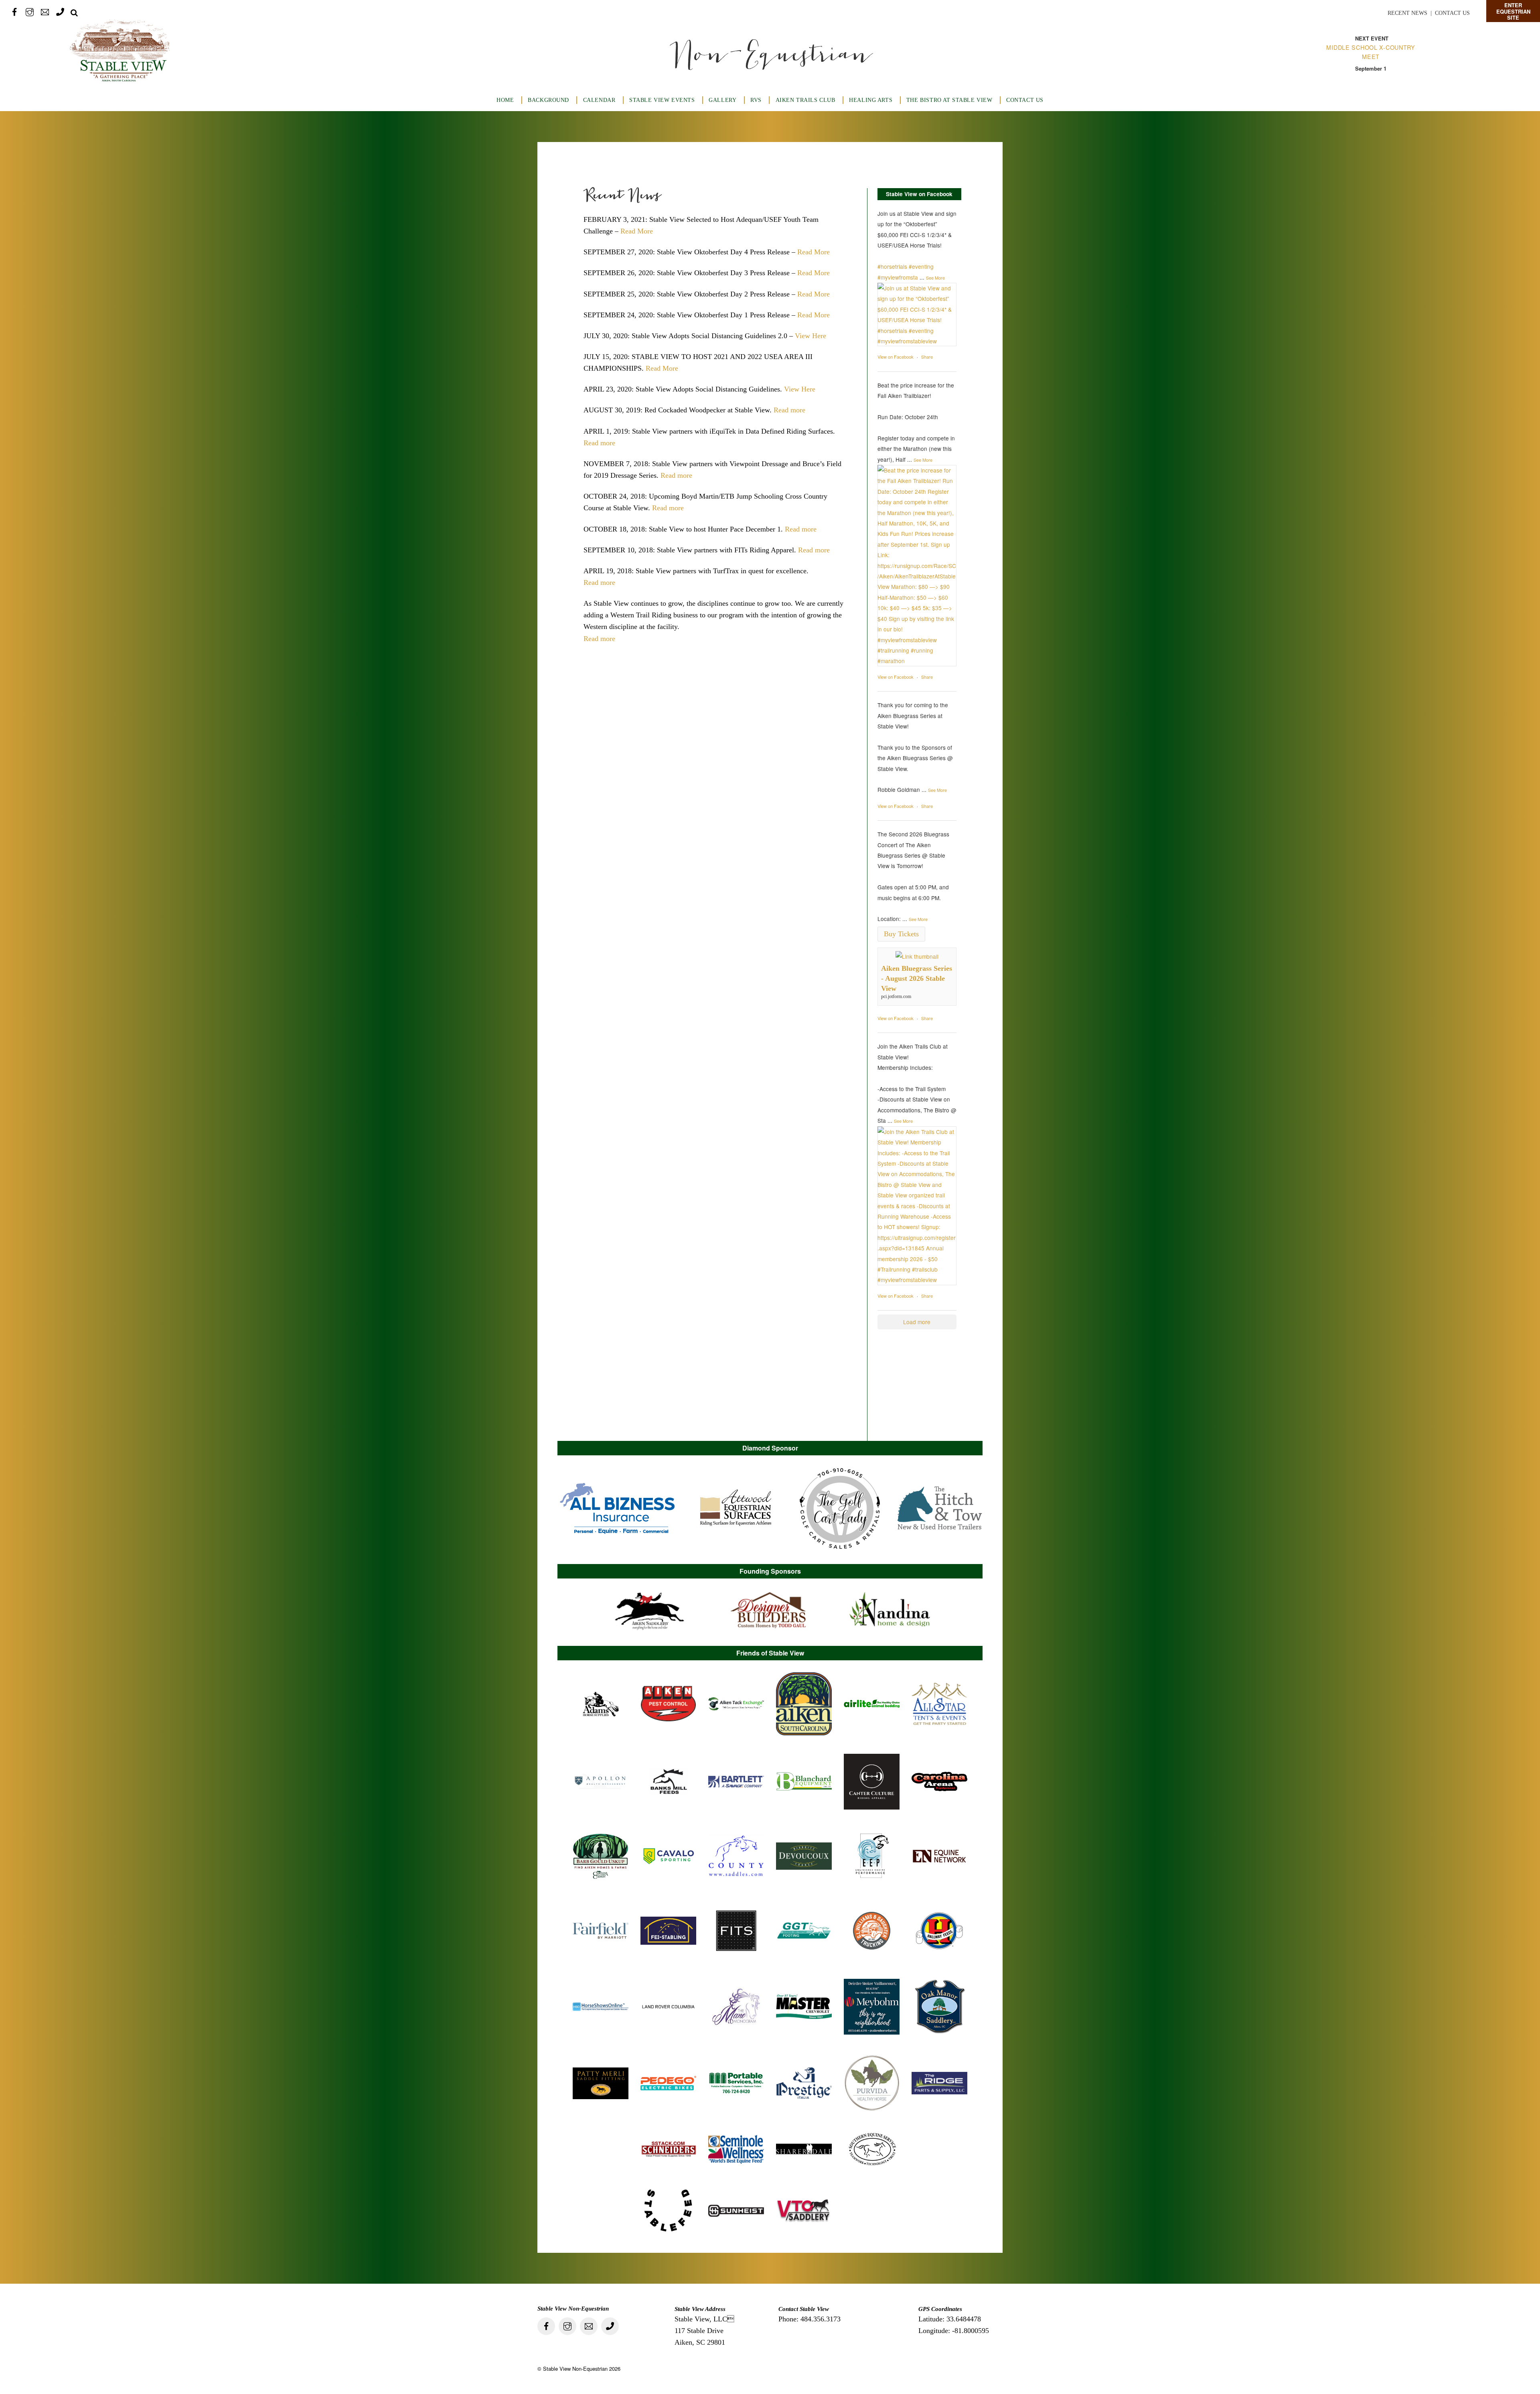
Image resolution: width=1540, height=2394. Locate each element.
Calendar (599, 100)
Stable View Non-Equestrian (575, 2369)
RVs (756, 100)
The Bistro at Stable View (949, 100)
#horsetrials (892, 266)
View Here (811, 336)
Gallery (722, 100)
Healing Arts (871, 100)
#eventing (921, 266)
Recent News (1407, 13)
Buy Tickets (901, 934)
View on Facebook (896, 357)
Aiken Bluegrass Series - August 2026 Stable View (917, 978)
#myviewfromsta (898, 277)
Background (548, 100)
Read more (789, 410)
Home (505, 100)
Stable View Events (662, 100)
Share (927, 357)
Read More (637, 231)
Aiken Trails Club (805, 100)
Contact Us (1452, 13)
